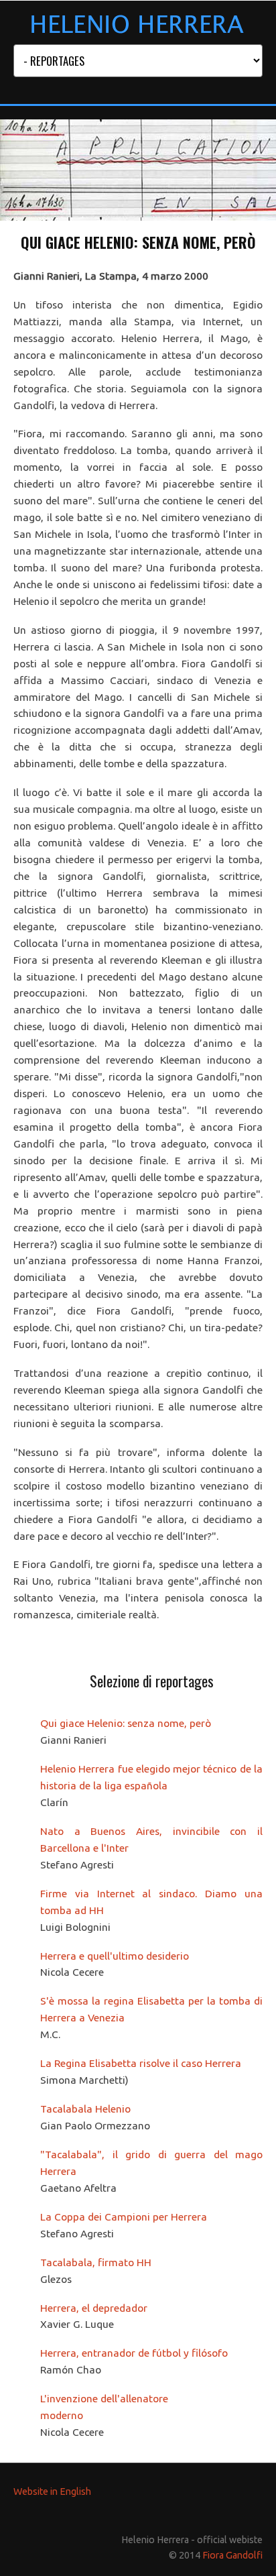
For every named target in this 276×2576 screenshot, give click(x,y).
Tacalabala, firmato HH (96, 2262)
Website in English (52, 2491)
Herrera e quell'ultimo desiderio (115, 1956)
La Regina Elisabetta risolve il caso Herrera (141, 2063)
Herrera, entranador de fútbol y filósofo (134, 2353)
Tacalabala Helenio (85, 2109)
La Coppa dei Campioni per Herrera (124, 2217)
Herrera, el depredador (94, 2308)
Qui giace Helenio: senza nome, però (126, 1723)
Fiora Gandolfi (232, 2555)
